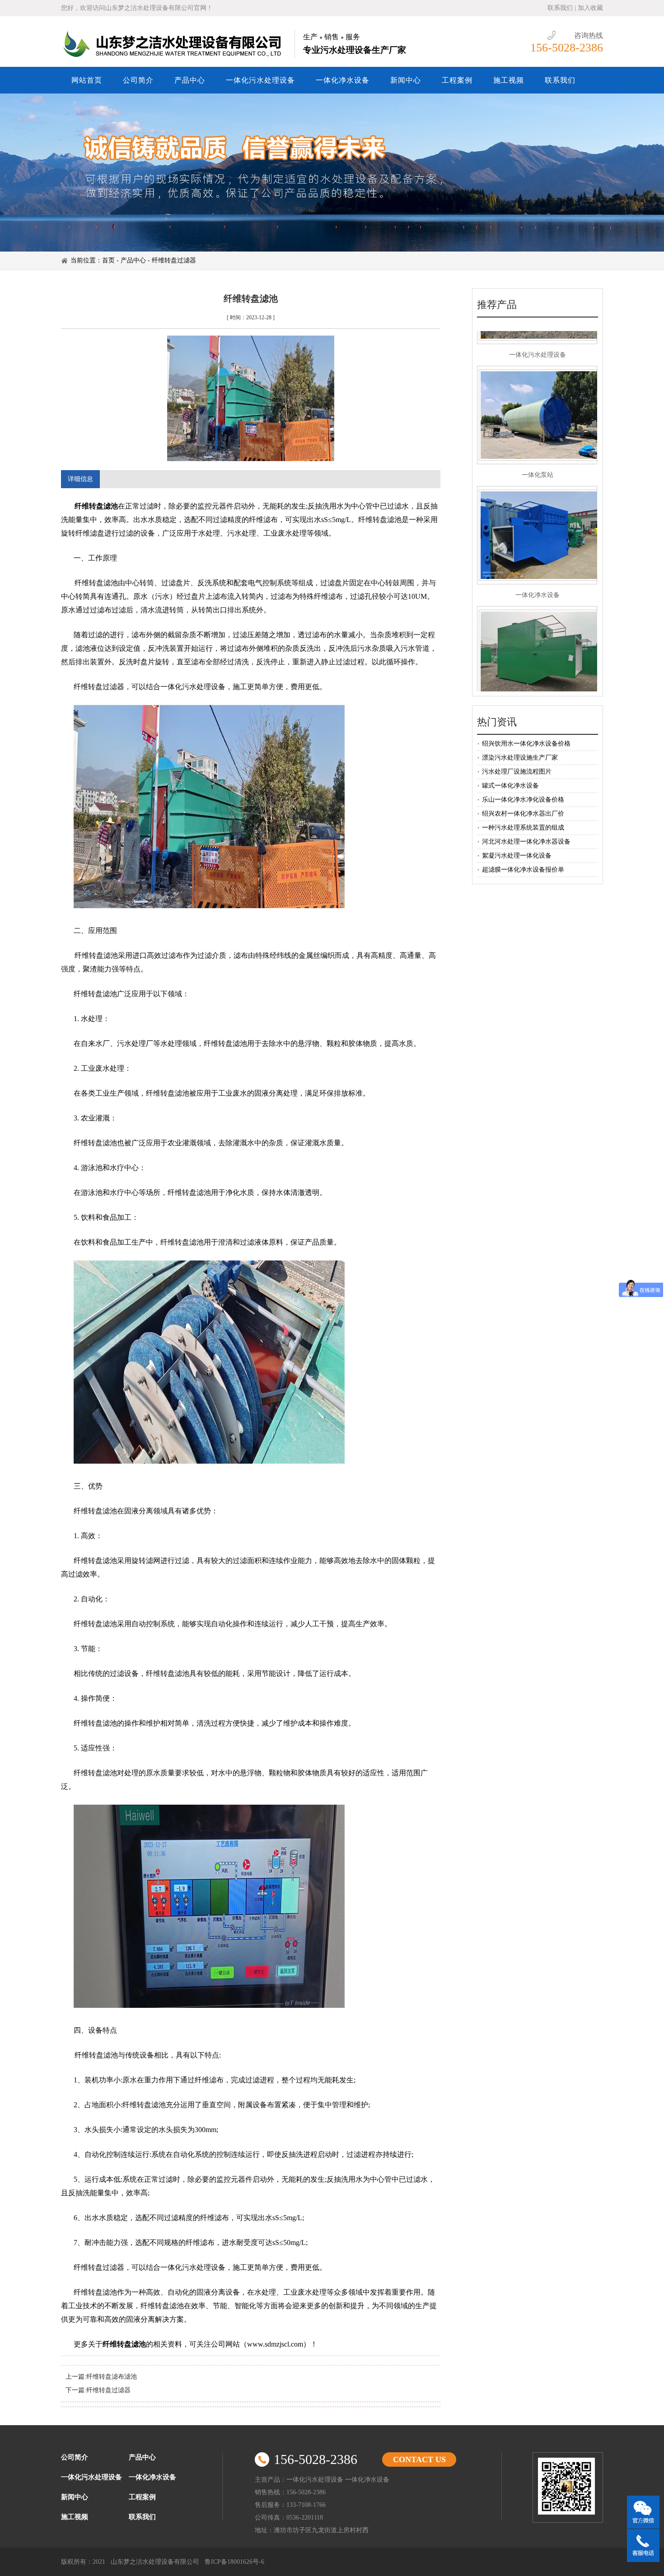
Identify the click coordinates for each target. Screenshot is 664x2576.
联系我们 (560, 8)
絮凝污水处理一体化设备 (517, 856)
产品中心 (190, 80)
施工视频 (509, 80)
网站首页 (87, 80)
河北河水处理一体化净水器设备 (526, 842)
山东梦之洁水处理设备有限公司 (174, 44)
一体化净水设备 (343, 80)
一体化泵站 (538, 440)
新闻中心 (406, 80)
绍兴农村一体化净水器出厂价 (523, 814)
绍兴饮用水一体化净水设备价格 (526, 744)
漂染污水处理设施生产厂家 (520, 758)
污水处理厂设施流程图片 (517, 772)
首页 (108, 260)
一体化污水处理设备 (260, 80)
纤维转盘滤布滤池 (112, 2377)
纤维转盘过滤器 (108, 2390)
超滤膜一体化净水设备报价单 (523, 870)
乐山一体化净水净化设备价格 (523, 800)
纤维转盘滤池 (96, 506)
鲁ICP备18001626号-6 (234, 2562)
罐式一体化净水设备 (510, 786)
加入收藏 (590, 8)
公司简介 (138, 80)
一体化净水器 (538, 680)
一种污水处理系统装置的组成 (523, 828)
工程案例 (457, 80)
